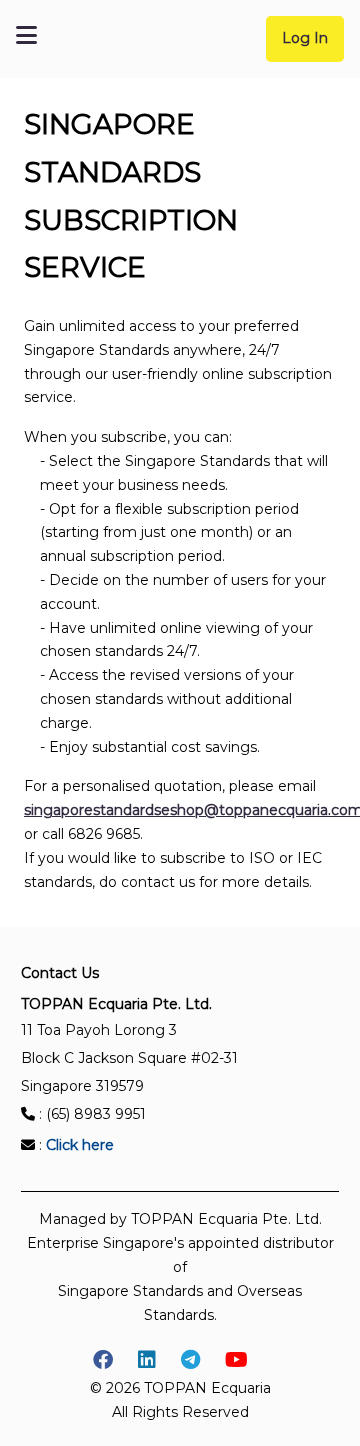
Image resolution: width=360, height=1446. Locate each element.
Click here (80, 1145)
